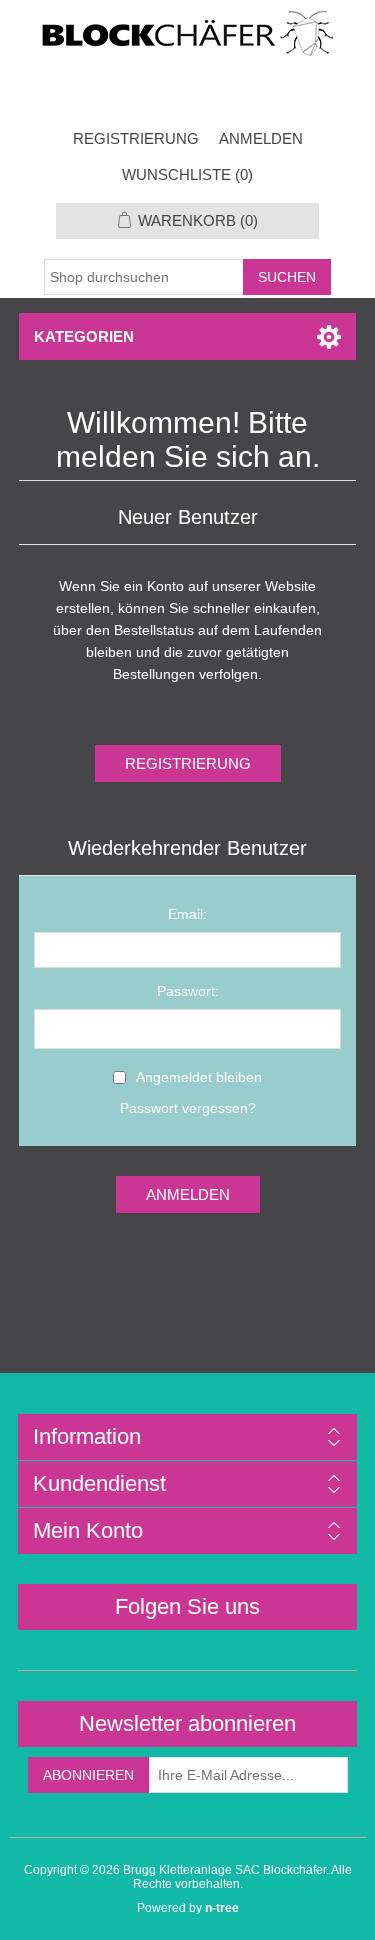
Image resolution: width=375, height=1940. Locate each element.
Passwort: (188, 991)
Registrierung (136, 138)
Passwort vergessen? (188, 1108)
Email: (187, 914)
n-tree (222, 1908)
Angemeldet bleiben (199, 1077)
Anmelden (261, 138)
